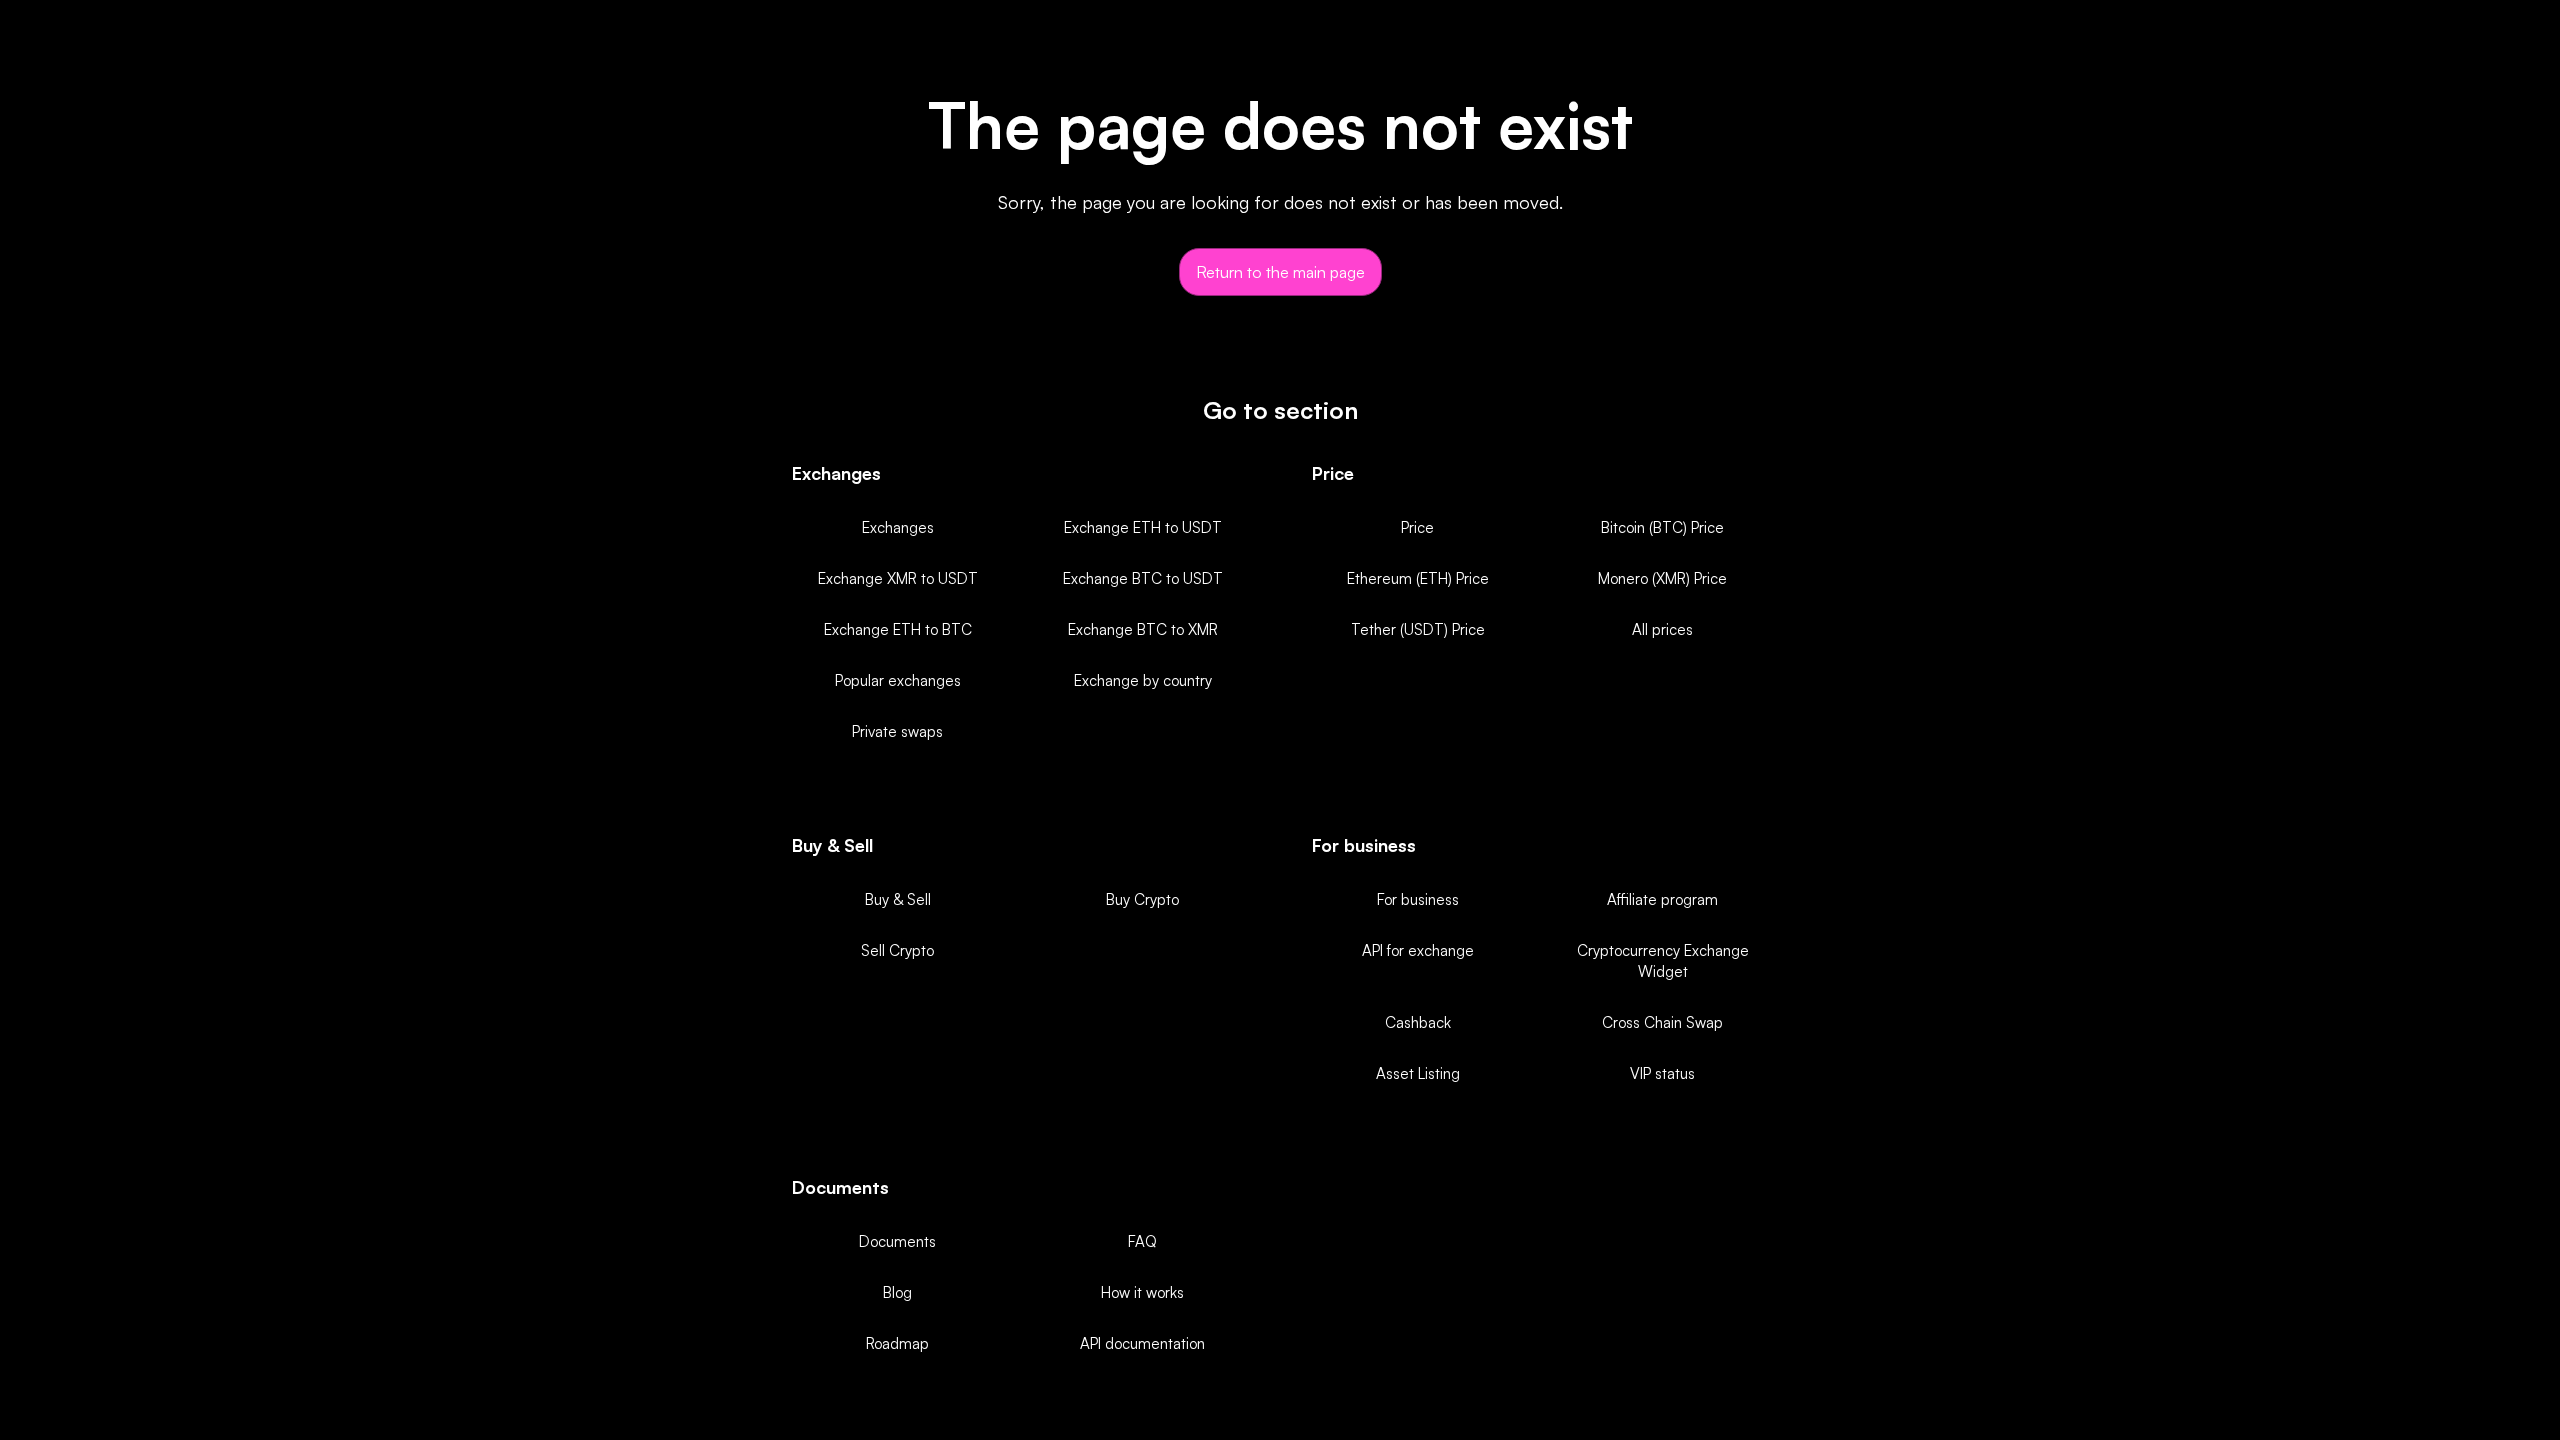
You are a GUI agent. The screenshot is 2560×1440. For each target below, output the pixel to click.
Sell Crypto (897, 950)
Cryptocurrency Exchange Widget (1663, 961)
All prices (1662, 629)
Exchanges (898, 527)
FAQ (1142, 1241)
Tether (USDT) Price (1418, 629)
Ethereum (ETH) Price (1418, 578)
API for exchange (1418, 950)
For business (1418, 899)
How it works (1142, 1292)
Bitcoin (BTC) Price (1662, 527)
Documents (897, 1241)
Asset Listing (1418, 1073)
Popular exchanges (898, 680)
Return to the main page (1280, 272)
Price (1417, 527)
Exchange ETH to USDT (1143, 527)
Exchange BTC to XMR (1143, 629)
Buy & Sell (898, 899)
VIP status (1662, 1073)
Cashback (1418, 1022)
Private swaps (897, 731)
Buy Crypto (1142, 899)
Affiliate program (1662, 899)
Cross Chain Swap (1662, 1022)
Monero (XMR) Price (1662, 578)
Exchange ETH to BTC (898, 629)
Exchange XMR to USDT (898, 578)
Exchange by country (1143, 680)
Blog (897, 1292)
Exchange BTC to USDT (1143, 578)
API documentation (1142, 1343)
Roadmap (897, 1343)
